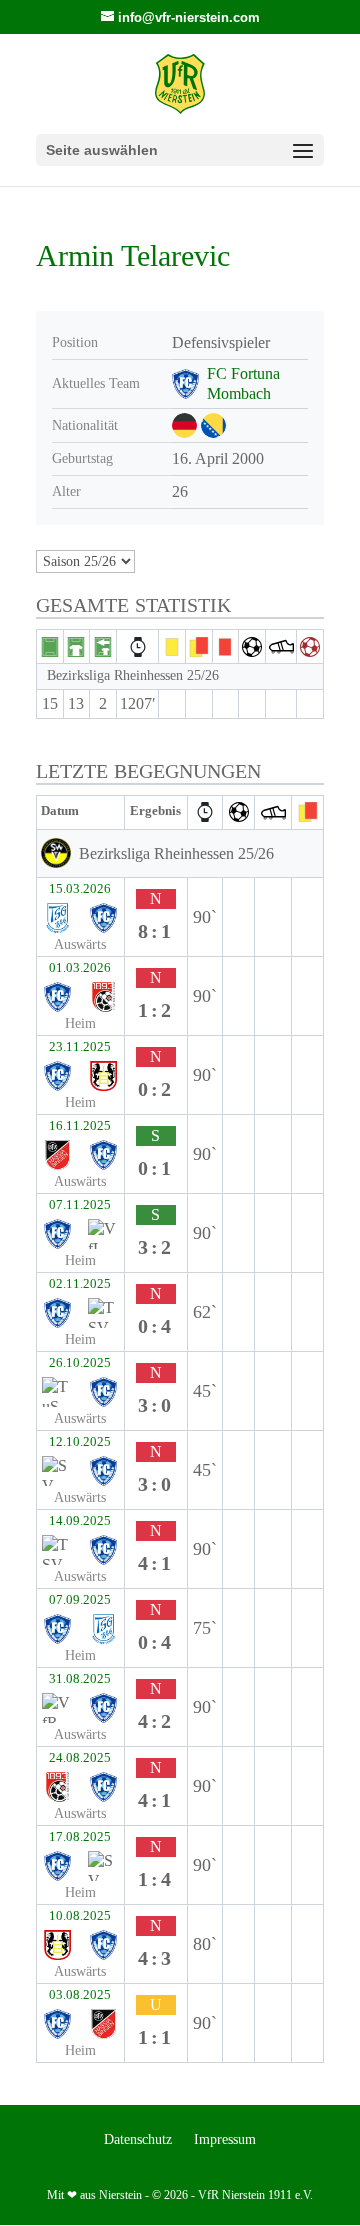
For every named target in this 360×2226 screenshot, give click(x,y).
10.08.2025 (80, 1916)
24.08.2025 (80, 1758)
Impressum (225, 2140)
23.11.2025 (80, 1047)
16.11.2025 (80, 1126)
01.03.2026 (80, 968)
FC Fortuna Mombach (243, 383)
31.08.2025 (80, 1679)
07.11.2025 (80, 1205)
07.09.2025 (80, 1600)
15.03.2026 (80, 889)
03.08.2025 (80, 1995)
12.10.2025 (80, 1442)
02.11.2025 (80, 1284)
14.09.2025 (80, 1521)
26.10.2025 (80, 1363)
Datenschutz (138, 2140)
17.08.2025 (80, 1837)
